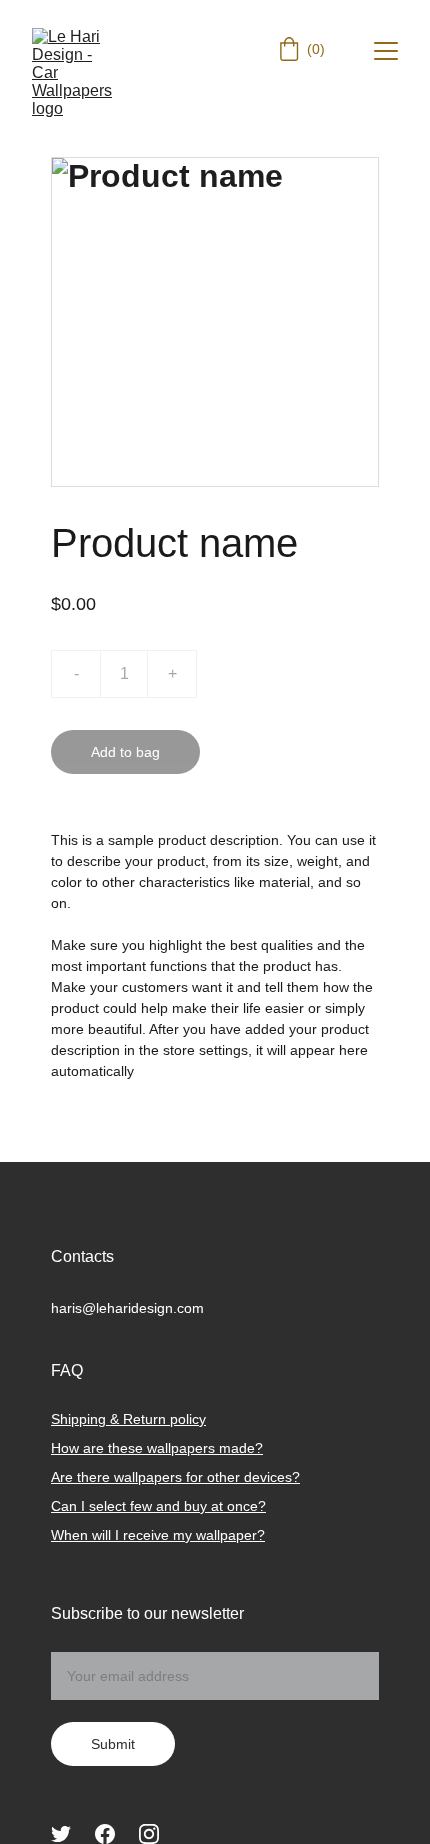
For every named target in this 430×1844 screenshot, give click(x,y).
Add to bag (125, 752)
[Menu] (386, 51)
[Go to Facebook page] (105, 1834)
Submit (113, 1744)
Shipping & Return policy (128, 1419)
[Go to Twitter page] (61, 1834)
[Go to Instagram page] (149, 1834)
